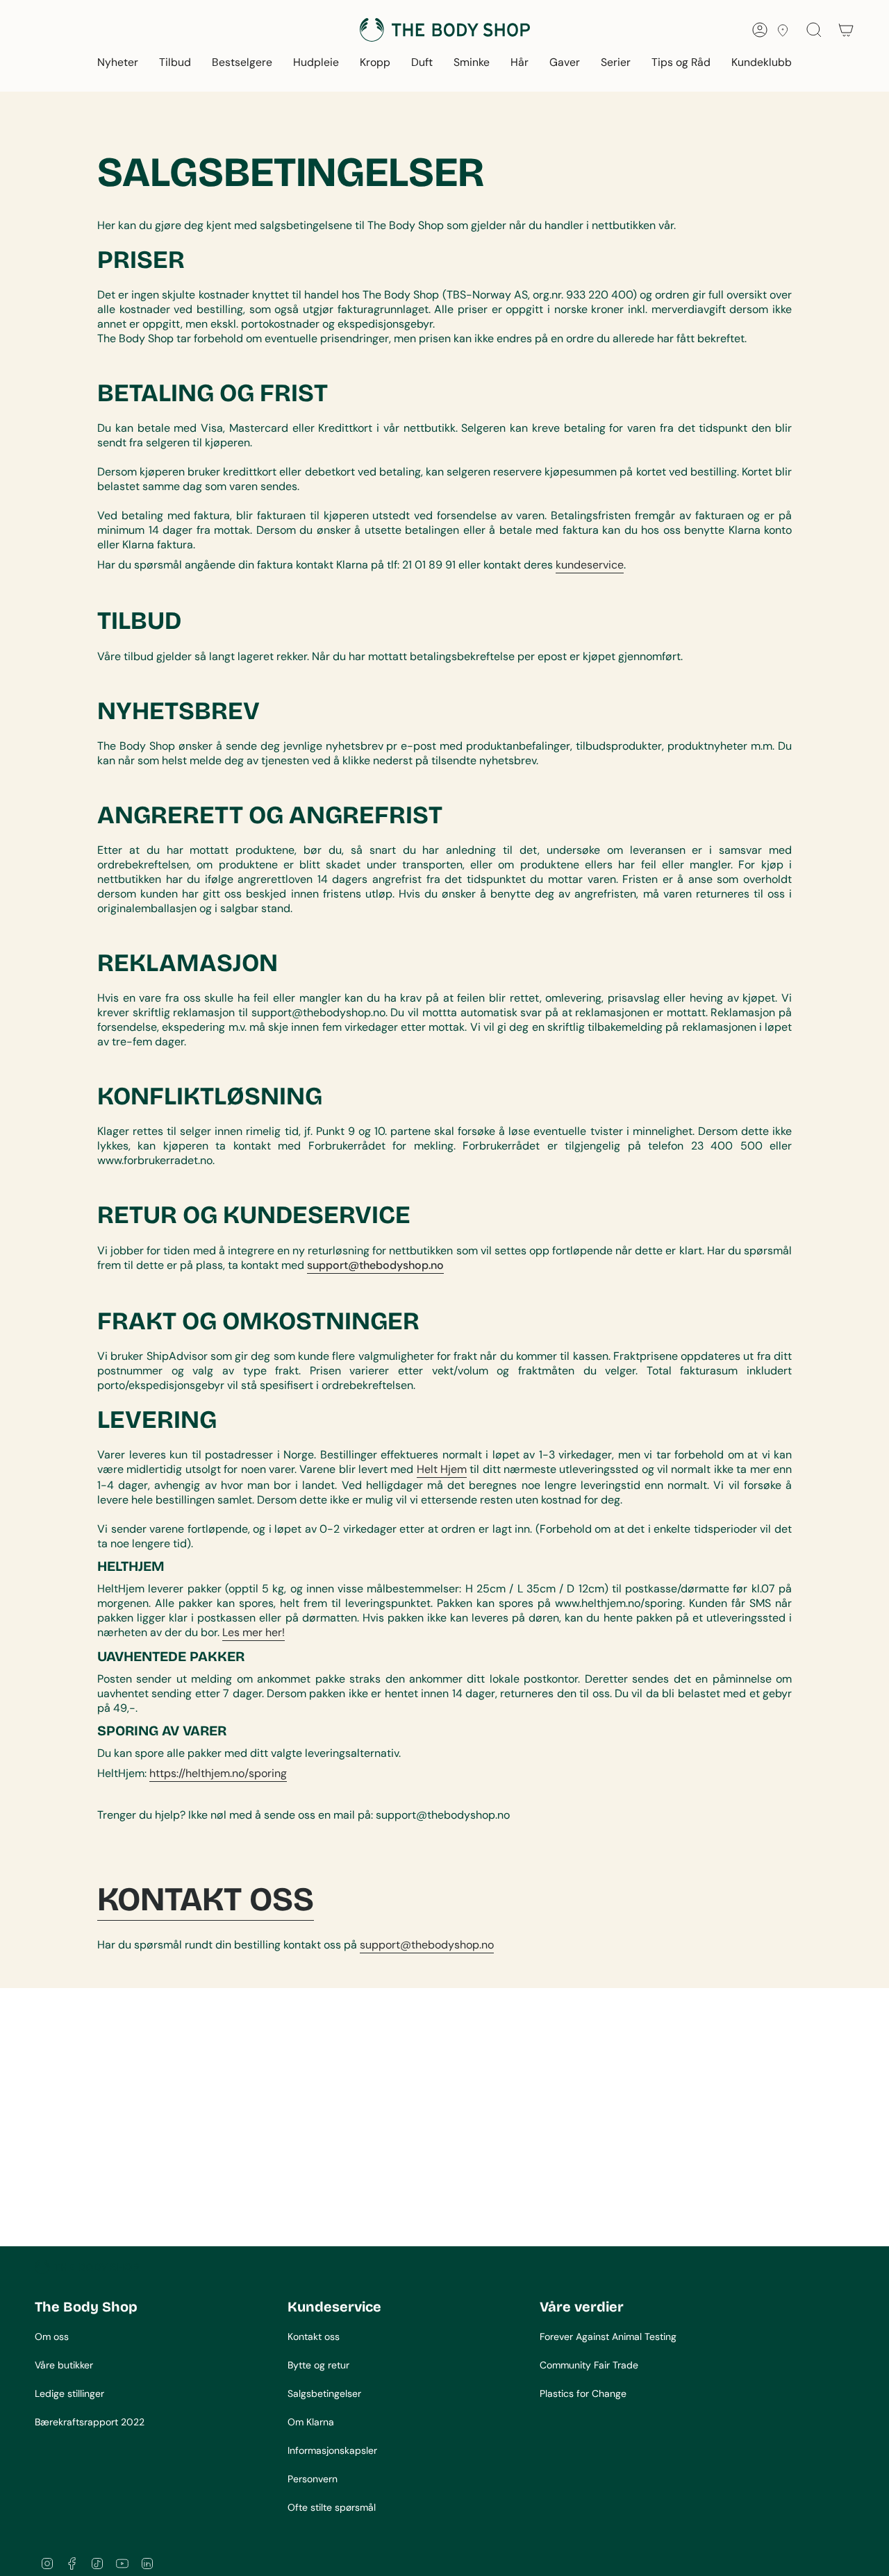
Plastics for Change (583, 2393)
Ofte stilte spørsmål (332, 2507)
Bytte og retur (318, 2365)
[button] (118, 64)
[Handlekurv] (846, 30)
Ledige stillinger (69, 2393)
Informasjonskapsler (332, 2450)
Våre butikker (64, 2365)
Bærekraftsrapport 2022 (90, 2422)
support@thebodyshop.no (427, 1945)
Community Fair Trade (589, 2365)
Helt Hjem (442, 1469)
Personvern (313, 2479)
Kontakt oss (314, 2337)
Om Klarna (311, 2422)
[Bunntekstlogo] (87, 2267)
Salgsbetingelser (324, 2393)
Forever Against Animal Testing (608, 2337)
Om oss (52, 2337)
